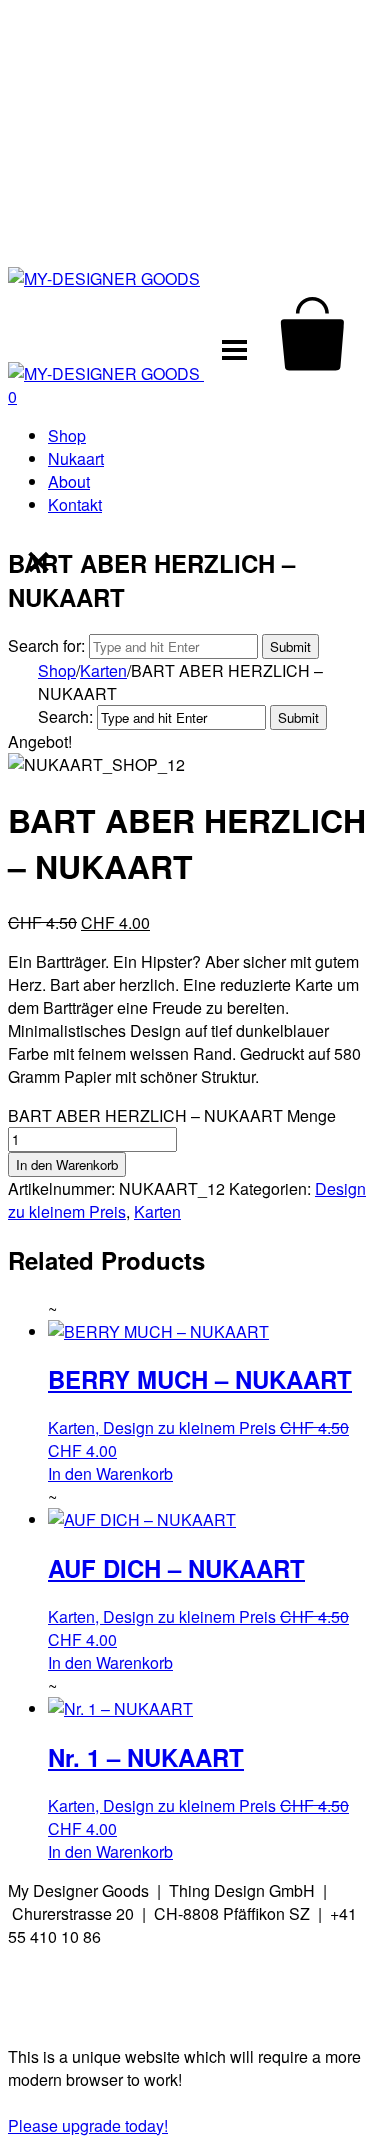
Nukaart (76, 458)
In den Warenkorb (67, 1164)
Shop (67, 435)
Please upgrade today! (88, 2125)
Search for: (46, 645)
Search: (65, 716)
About (69, 481)
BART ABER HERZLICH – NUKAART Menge (172, 1115)
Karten (103, 670)
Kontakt (75, 504)
